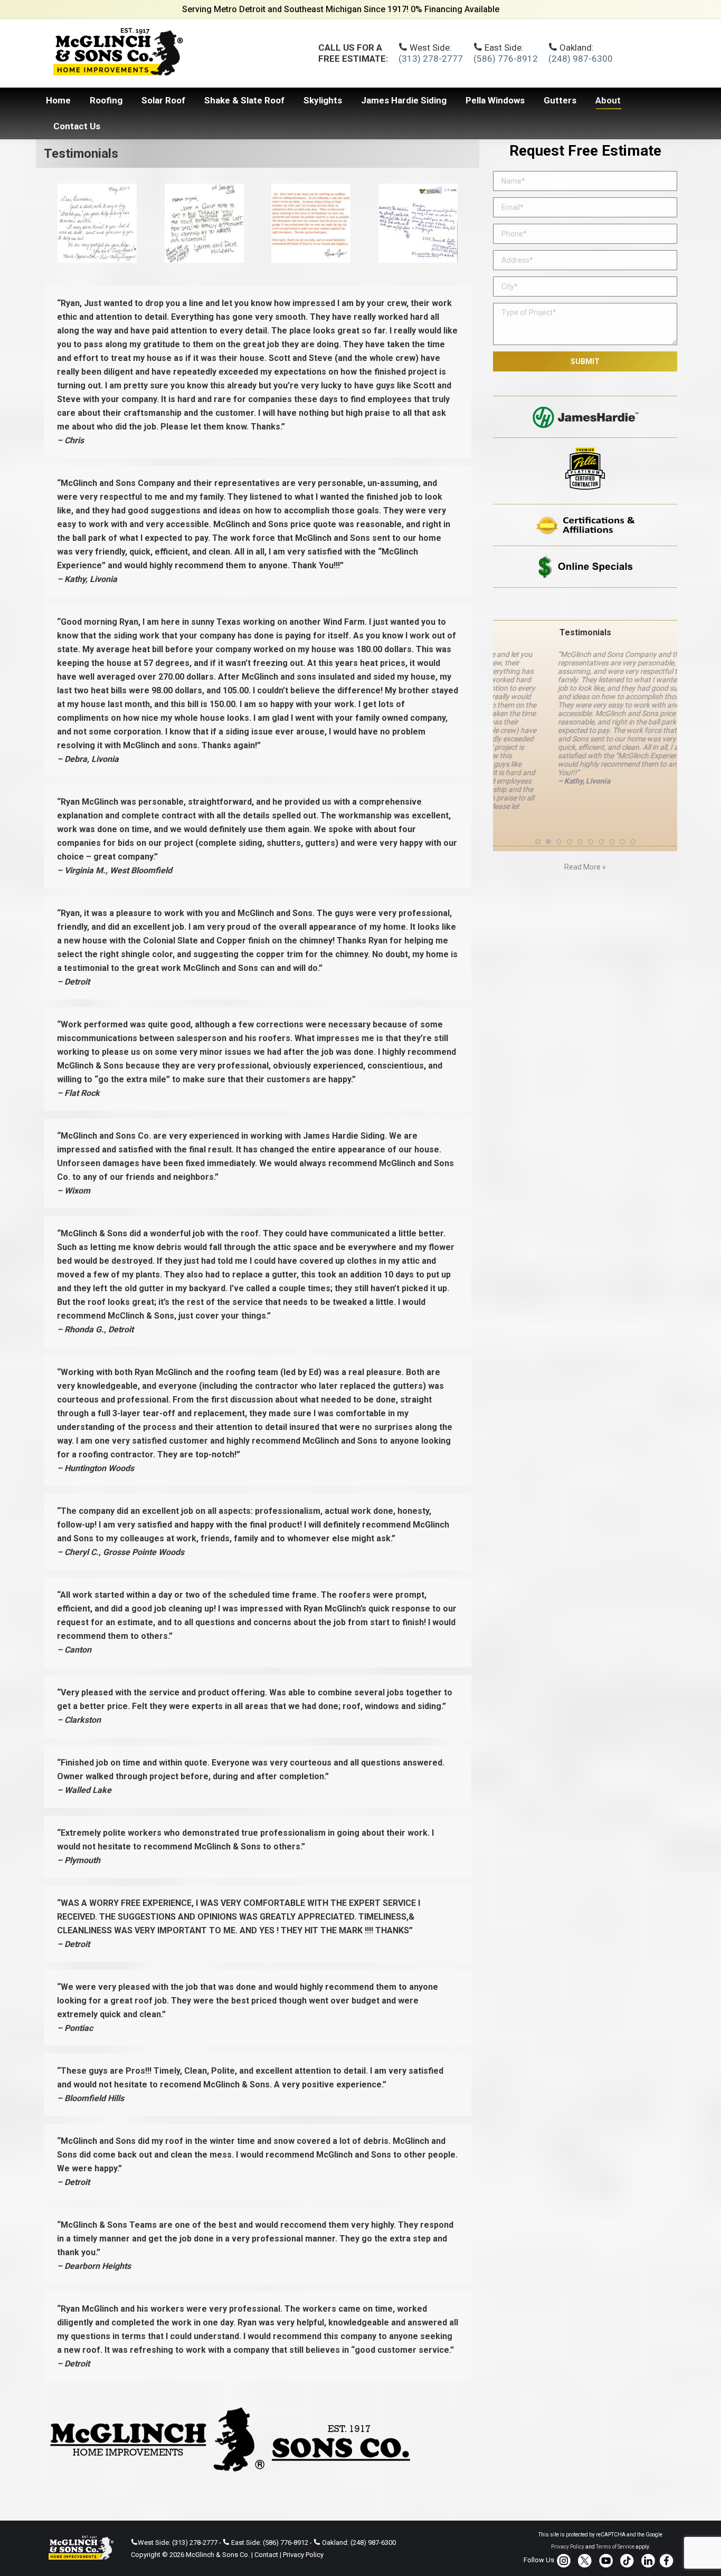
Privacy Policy (303, 2555)
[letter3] (204, 223)
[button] (538, 818)
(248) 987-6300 (581, 59)
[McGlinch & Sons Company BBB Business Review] (585, 604)
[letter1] (418, 223)
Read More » (585, 843)
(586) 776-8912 (506, 59)
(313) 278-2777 (431, 59)
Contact (266, 2555)
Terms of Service (615, 2547)
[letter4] (97, 223)
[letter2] (311, 223)
